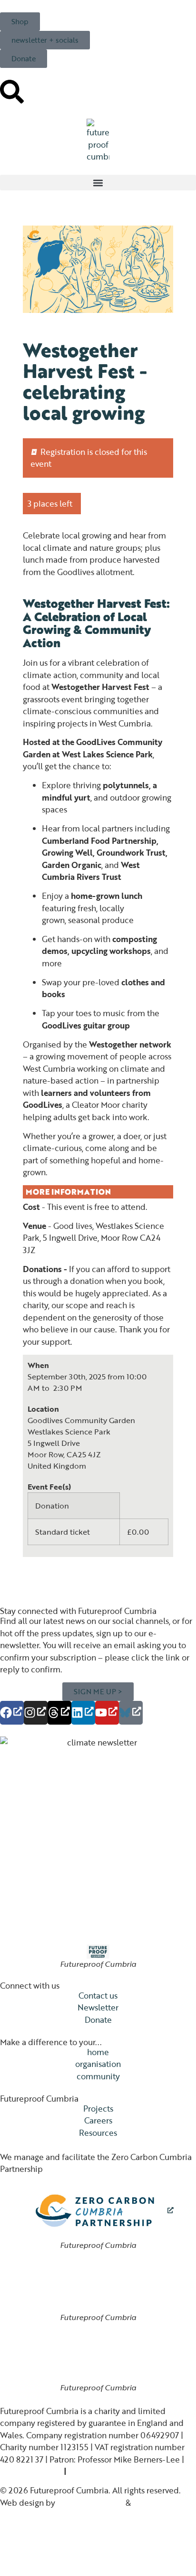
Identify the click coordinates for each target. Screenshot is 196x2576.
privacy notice (26, 2471)
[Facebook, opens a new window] (12, 1713)
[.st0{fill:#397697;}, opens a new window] (131, 1713)
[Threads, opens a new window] (59, 1713)
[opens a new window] (98, 2211)
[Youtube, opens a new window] (107, 1713)
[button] (98, 183)
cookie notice (93, 2471)
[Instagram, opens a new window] (36, 1713)
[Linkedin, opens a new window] (83, 1713)
